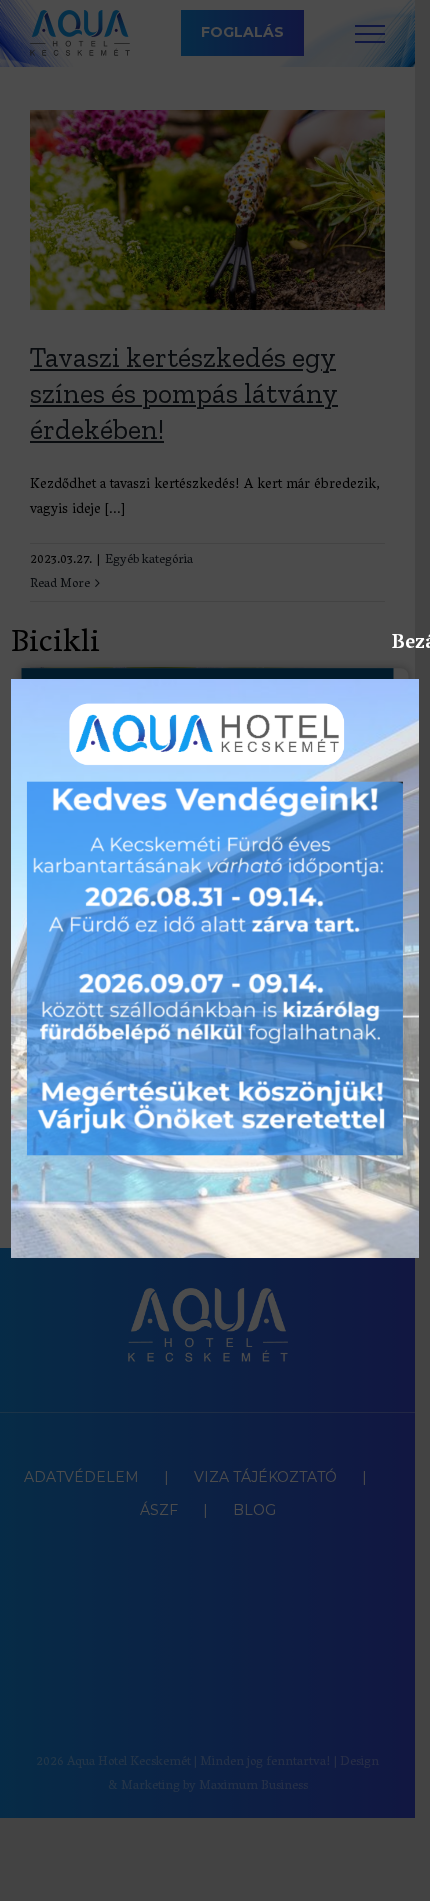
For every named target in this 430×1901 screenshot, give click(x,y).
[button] (401, 1873)
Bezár (402, 643)
